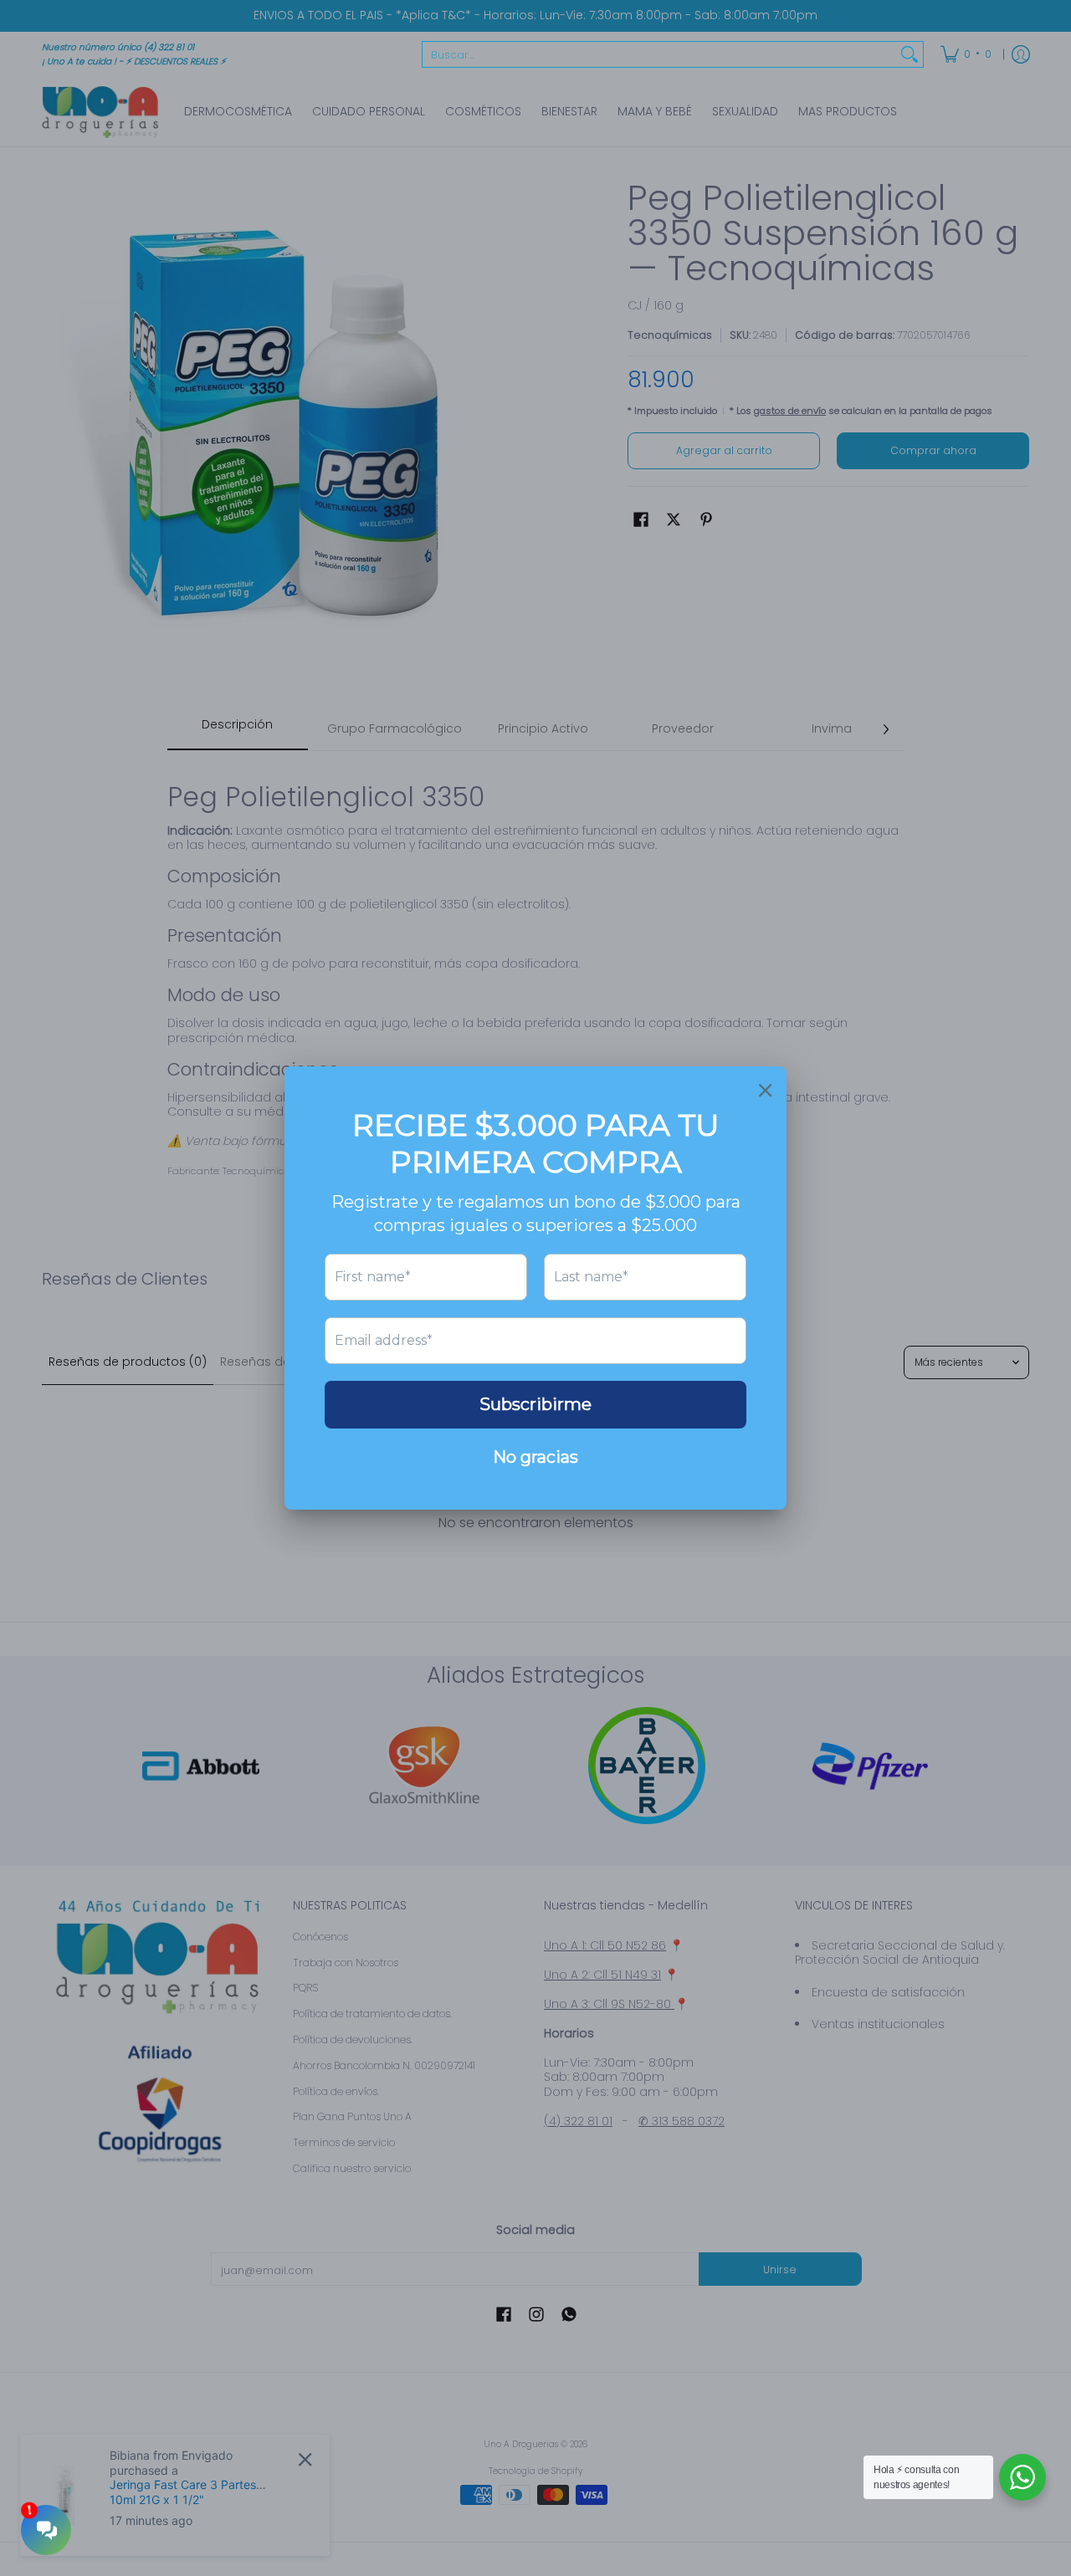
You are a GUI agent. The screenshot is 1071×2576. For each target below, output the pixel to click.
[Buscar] (910, 54)
